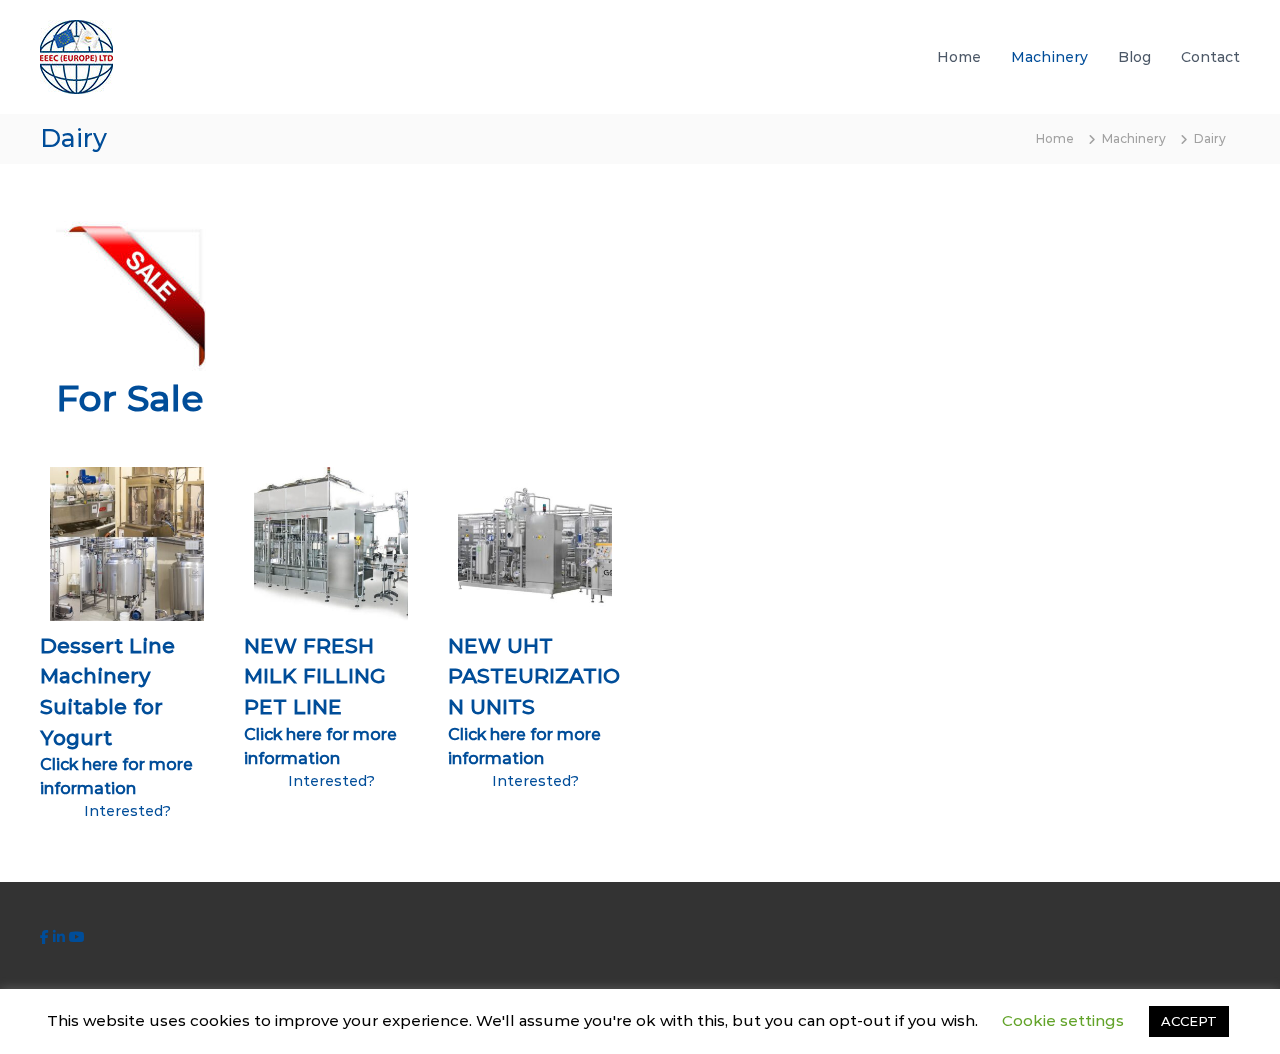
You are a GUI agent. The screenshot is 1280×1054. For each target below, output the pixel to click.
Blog (1134, 57)
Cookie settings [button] (1063, 1020)
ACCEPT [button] (1189, 1021)
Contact (1210, 57)
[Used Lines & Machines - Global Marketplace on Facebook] (46, 937)
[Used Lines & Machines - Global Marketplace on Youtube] (77, 937)
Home (959, 57)
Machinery (1049, 57)
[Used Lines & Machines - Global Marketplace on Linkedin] (61, 937)
